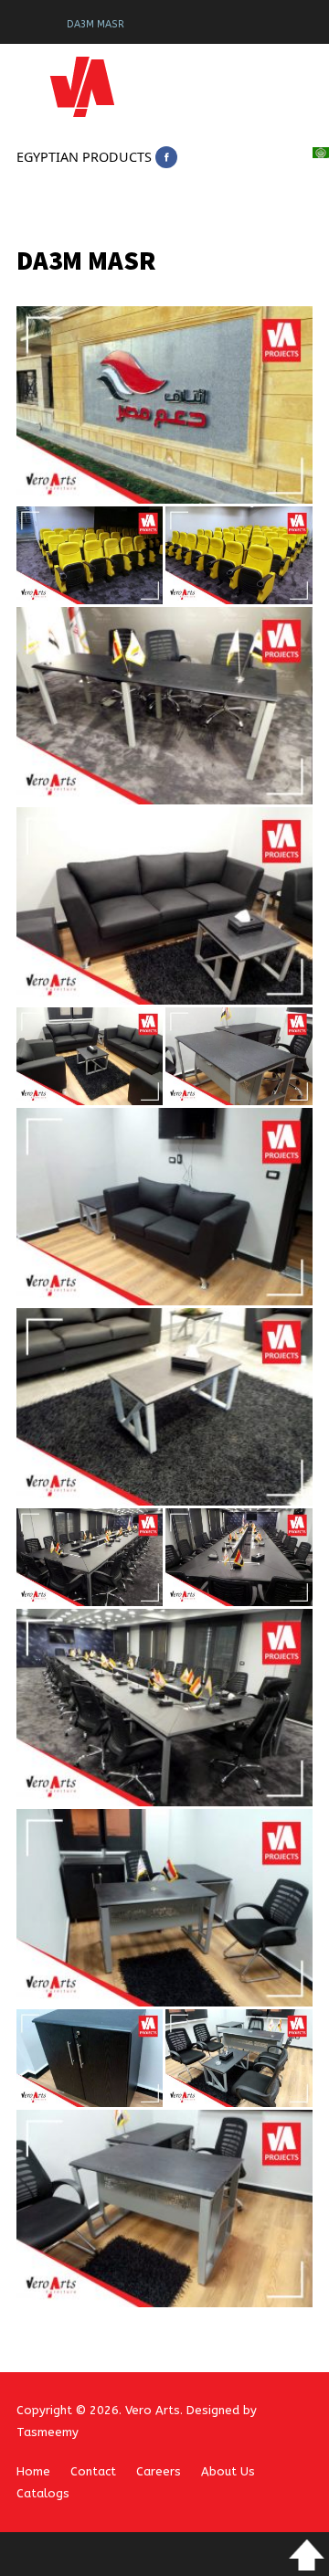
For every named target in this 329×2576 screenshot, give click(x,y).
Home (33, 2471)
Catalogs (43, 2493)
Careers (159, 2471)
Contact (93, 2471)
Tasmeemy (48, 2432)
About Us (228, 2471)
